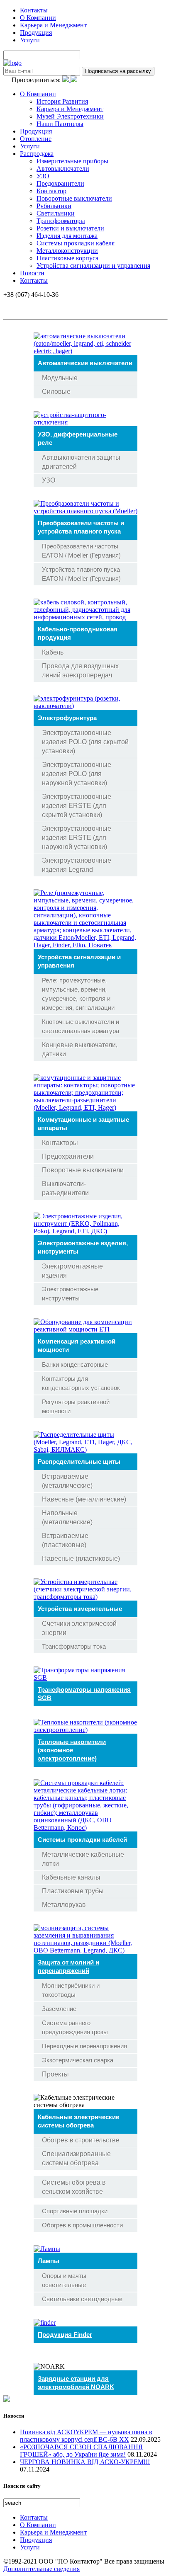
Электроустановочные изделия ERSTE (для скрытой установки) (77, 806)
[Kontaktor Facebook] (66, 80)
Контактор (51, 191)
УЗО (43, 176)
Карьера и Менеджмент (53, 25)
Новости (32, 273)
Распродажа (37, 154)
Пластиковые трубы (73, 1891)
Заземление (59, 2009)
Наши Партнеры (60, 124)
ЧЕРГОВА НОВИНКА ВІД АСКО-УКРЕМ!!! (85, 2462)
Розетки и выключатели (70, 228)
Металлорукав (64, 1905)
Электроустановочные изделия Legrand (77, 865)
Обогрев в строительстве (81, 2140)
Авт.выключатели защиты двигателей (81, 462)
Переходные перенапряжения (84, 2046)
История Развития (62, 101)
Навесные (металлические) (84, 1499)
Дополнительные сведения (42, 2569)
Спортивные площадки (75, 2211)
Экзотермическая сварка (78, 2060)
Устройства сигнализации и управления (93, 266)
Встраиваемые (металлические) (67, 1481)
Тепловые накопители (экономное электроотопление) (72, 1750)
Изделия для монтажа (67, 236)
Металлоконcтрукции (67, 251)
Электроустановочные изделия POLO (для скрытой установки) (85, 742)
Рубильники (54, 206)
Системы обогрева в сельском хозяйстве (74, 2187)
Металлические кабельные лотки (83, 1859)
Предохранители (60, 183)
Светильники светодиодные (82, 2299)
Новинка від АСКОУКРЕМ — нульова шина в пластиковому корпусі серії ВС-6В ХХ (86, 2436)
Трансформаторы (61, 221)
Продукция (36, 33)
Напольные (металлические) (67, 1517)
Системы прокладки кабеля (76, 243)
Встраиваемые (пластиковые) (65, 1540)
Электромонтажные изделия (72, 1271)
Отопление (36, 139)
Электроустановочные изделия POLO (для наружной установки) (77, 774)
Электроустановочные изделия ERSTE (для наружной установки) (77, 838)
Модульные (60, 378)
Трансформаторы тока (74, 1646)
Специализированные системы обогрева (76, 2158)
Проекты (55, 2074)
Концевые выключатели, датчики (80, 1049)
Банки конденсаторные (75, 1364)
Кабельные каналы (71, 1877)
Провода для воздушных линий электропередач (80, 671)
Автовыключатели (63, 169)
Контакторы (60, 1143)
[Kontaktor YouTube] (74, 80)
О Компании (38, 18)
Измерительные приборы (72, 161)
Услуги (30, 40)
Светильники (56, 213)
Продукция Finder (65, 2335)
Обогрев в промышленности (82, 2225)
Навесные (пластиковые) (81, 1558)
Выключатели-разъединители (65, 1188)
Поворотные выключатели (74, 198)
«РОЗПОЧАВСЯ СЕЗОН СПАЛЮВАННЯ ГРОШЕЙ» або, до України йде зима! (81, 2451)
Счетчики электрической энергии (79, 1628)
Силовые (56, 392)
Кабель (53, 652)
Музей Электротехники (70, 116)
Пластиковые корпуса (67, 258)
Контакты (34, 10)
